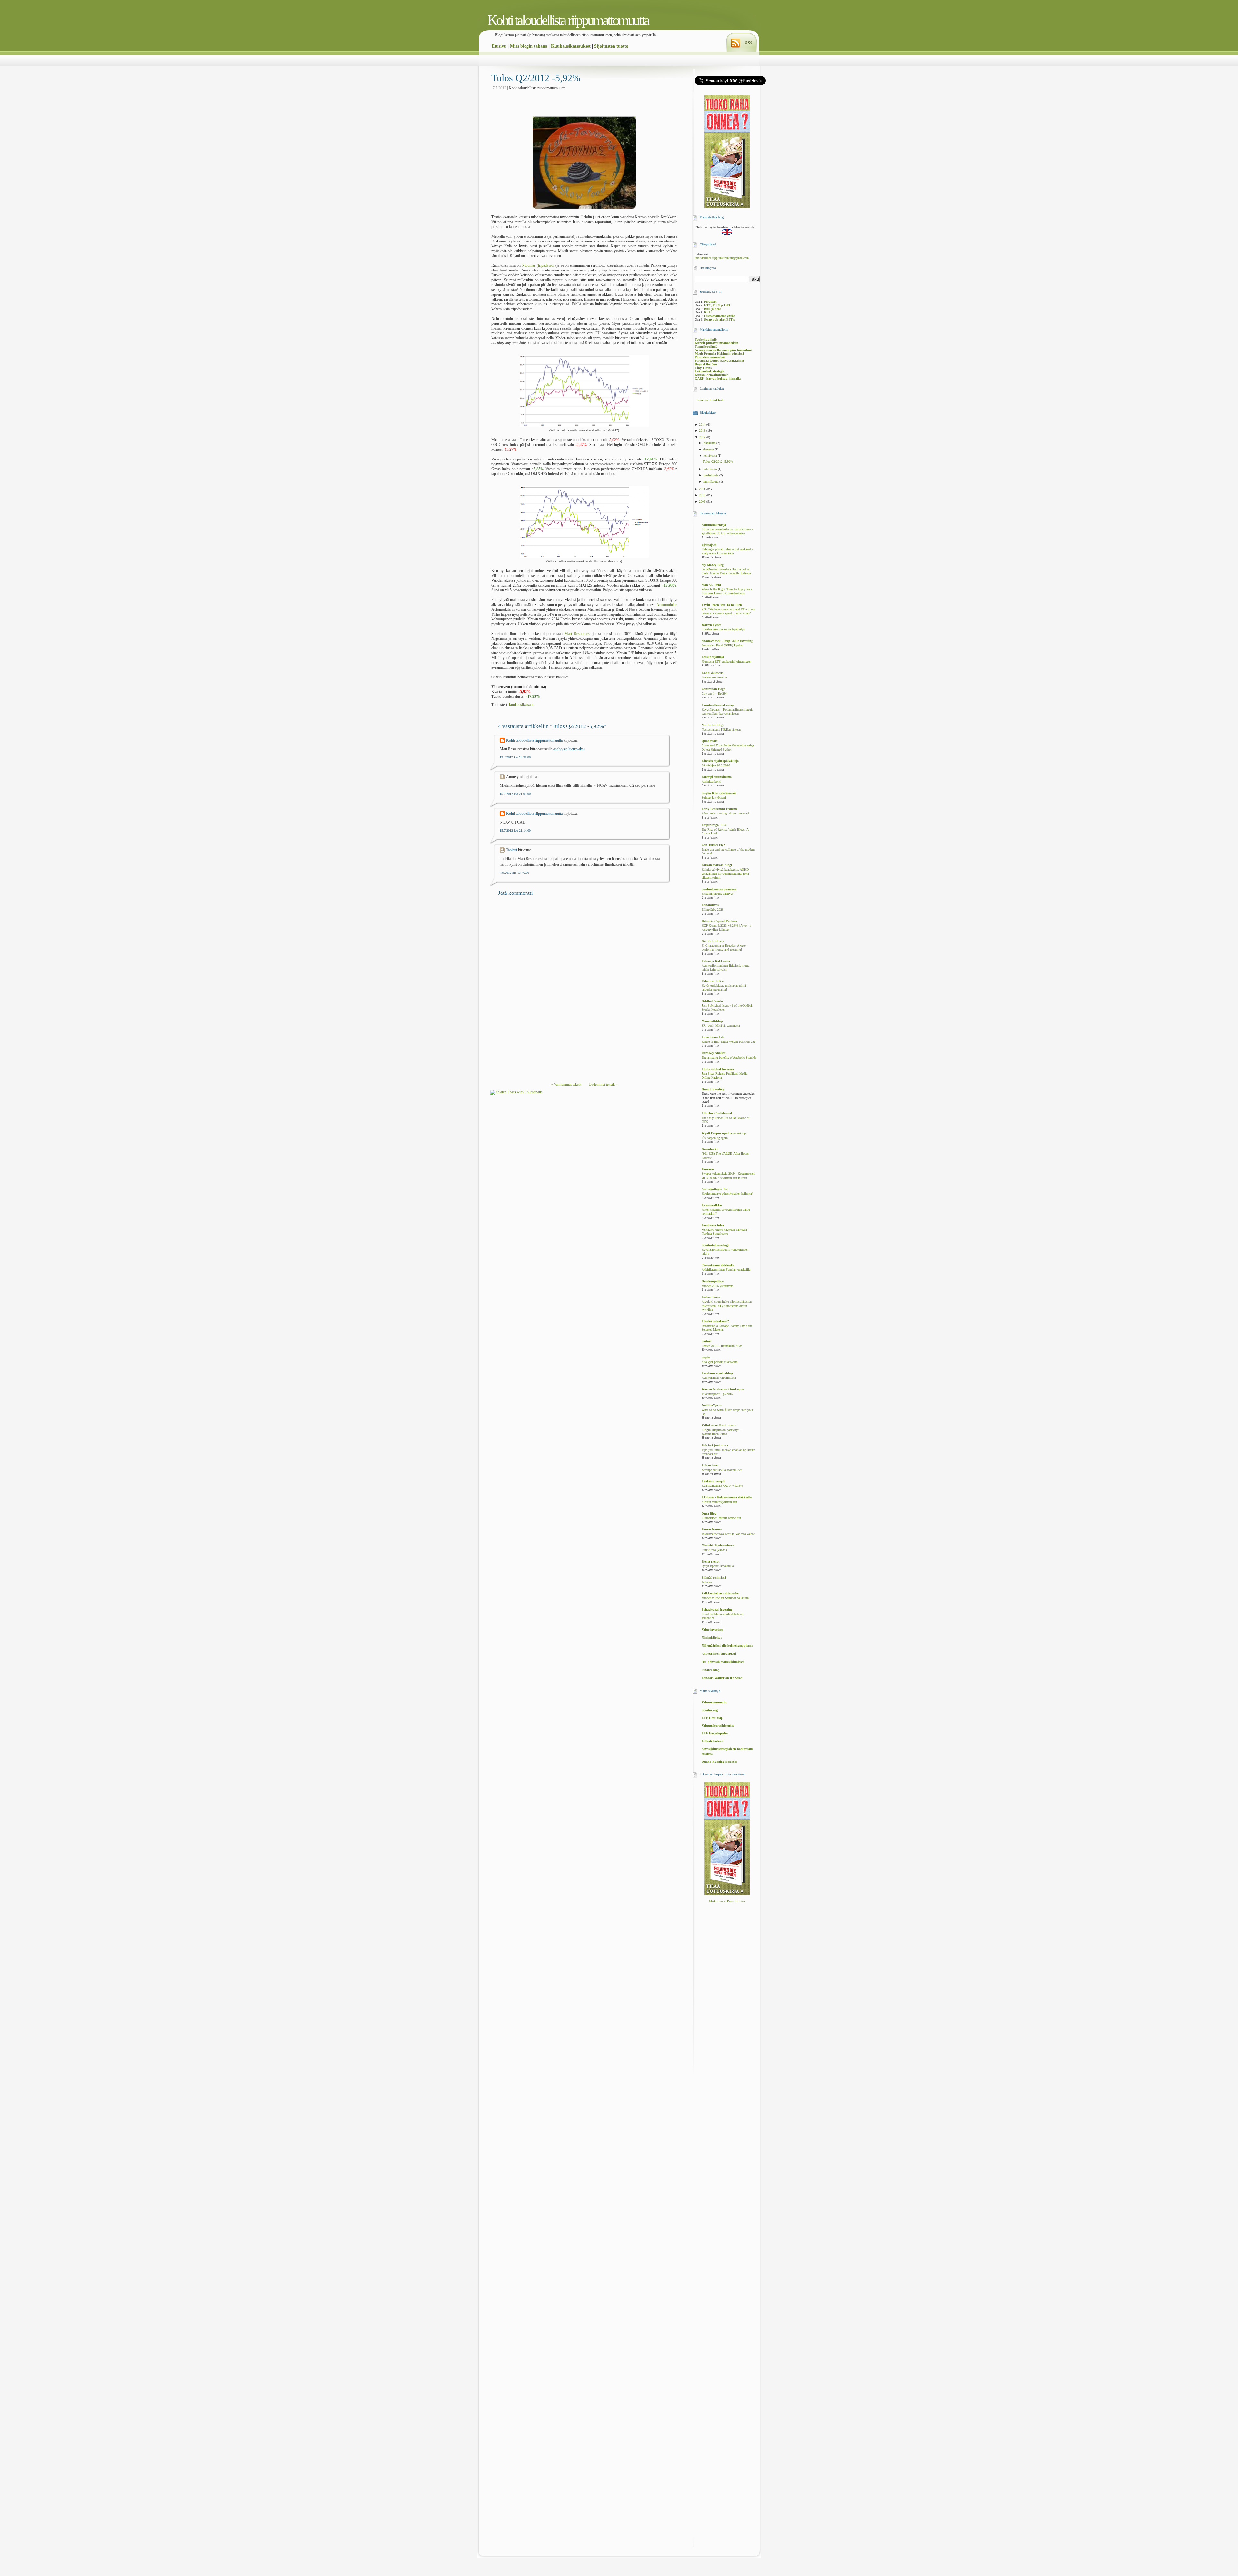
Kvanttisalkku (712, 1205)
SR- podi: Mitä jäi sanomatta (721, 1026)
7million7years (712, 1405)
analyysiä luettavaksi (569, 749)
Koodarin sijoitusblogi (717, 1373)
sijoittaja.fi (709, 545)
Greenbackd (710, 1149)
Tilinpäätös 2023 (712, 910)
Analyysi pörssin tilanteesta (719, 1362)
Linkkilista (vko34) (714, 1550)
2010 (703, 495)
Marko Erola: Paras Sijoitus (727, 1901)
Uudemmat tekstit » (603, 1084)
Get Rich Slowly (713, 941)
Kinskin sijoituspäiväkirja (720, 761)
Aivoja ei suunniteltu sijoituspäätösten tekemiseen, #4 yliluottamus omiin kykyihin (727, 1306)
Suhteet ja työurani (714, 798)
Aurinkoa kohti (711, 782)
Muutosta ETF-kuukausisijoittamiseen (726, 662)
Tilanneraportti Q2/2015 (717, 1394)
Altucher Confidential (717, 1113)
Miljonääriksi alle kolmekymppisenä (727, 1646)
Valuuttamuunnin (714, 1702)
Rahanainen (710, 1465)
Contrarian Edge (713, 689)
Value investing (712, 1629)
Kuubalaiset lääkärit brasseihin (721, 1518)
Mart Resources (577, 634)
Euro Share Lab (713, 1037)
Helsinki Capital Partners (719, 921)
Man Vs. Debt (711, 585)
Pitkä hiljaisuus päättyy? (717, 894)
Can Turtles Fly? (713, 845)
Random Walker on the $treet (722, 1678)
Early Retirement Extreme (719, 809)
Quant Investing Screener (719, 1762)
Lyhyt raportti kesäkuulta (718, 1566)
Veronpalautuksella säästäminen (722, 1470)
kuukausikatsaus (522, 705)
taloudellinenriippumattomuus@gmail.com (722, 258)
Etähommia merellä (714, 677)
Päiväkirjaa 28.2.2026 (716, 765)
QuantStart (709, 741)
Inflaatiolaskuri (712, 1741)
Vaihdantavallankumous (719, 1425)
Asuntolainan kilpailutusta (719, 1378)
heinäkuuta (710, 455)
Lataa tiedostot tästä (710, 400)
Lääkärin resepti (713, 1481)
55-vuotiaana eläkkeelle (718, 1265)
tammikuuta (711, 482)
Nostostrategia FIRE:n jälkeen (721, 730)
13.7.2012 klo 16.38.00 (515, 757)
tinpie (706, 1357)
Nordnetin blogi (713, 725)
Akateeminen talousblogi (719, 1654)
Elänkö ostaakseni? (715, 1321)
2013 (703, 431)
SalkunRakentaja (714, 525)
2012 (703, 437)
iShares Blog (710, 1670)
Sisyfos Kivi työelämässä (719, 793)
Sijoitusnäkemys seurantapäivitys (723, 629)
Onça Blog (709, 1513)
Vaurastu (708, 1169)
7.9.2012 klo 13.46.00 (514, 873)
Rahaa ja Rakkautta (716, 961)
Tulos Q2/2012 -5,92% (536, 78)
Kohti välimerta (712, 673)
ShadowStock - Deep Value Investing (727, 641)
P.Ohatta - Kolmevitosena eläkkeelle (727, 1497)
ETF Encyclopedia (715, 1733)
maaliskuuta (711, 475)
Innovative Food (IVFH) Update (722, 646)
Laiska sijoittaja (713, 657)
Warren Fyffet (711, 625)
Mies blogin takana (529, 46)
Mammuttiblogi (712, 1021)
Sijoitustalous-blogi (715, 1245)
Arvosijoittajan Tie (715, 1189)
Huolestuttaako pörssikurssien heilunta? (727, 1194)
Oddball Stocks (712, 1001)
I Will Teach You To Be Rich (722, 605)
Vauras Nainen (712, 1529)
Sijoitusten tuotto (611, 46)
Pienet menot (710, 1561)
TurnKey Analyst (713, 1053)
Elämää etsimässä (714, 1578)
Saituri (706, 1341)
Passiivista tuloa (713, 1225)
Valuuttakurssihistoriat (718, 1726)
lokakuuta (710, 443)
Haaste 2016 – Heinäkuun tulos (722, 1346)
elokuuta (709, 449)
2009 (703, 502)
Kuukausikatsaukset (571, 46)
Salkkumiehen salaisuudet (720, 1593)
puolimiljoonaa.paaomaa (719, 889)
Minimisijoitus (712, 1638)
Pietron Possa (711, 1297)
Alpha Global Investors (718, 1069)
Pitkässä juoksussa (715, 1445)
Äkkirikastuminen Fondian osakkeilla (726, 1270)
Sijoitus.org (710, 1710)
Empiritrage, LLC (714, 825)
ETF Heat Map (712, 1718)
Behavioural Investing (717, 1609)
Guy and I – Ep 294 (714, 694)
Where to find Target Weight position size (728, 1042)
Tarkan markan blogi (717, 865)
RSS (749, 43)
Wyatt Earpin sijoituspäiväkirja (724, 1133)
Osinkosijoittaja (713, 1281)
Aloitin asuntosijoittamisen (719, 1502)
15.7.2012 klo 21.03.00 (515, 794)
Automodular (666, 605)
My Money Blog (713, 565)
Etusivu (499, 46)
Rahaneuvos (710, 905)
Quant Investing (713, 1089)
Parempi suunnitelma (717, 777)
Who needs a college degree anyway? (725, 814)
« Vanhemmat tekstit (566, 1084)
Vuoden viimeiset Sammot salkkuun (725, 1598)
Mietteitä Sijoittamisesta (718, 1545)
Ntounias (529, 265)
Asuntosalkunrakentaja (718, 705)
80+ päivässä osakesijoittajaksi (723, 1662)
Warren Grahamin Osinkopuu (723, 1389)
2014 (703, 424)
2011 (703, 489)
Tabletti (512, 850)
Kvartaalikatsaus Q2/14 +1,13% (722, 1486)
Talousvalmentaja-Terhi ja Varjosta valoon (728, 1534)
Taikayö (707, 1582)
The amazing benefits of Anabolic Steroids (729, 1058)
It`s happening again (715, 1138)
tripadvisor (546, 265)
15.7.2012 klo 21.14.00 (515, 830)
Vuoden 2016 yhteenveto (717, 1286)
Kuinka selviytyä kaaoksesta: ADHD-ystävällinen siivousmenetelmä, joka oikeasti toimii (726, 874)
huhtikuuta (710, 469)
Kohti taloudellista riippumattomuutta (568, 20)
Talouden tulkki (713, 981)
